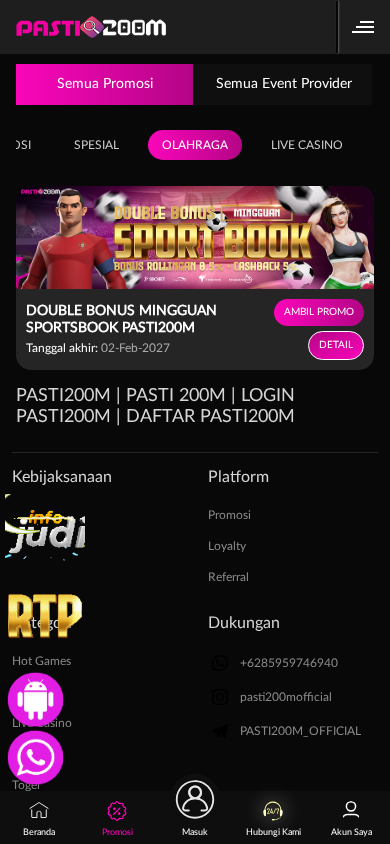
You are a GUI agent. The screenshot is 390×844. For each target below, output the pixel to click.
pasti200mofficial (286, 697)
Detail (336, 345)
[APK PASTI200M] (32, 697)
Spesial (96, 145)
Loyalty (227, 546)
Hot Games (41, 661)
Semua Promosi (105, 84)
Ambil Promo (319, 312)
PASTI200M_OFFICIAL (300, 731)
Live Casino (307, 145)
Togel (26, 785)
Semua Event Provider (284, 84)
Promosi (229, 515)
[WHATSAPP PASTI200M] (32, 755)
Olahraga (195, 145)
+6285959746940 (289, 663)
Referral (228, 577)
